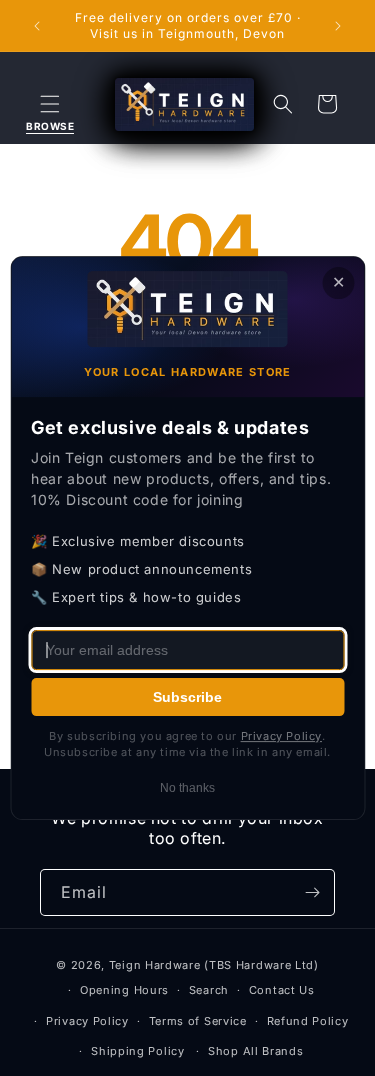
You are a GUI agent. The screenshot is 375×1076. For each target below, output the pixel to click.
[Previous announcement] (37, 26)
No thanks (187, 788)
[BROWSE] (50, 104)
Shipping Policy (138, 1051)
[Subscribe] (312, 892)
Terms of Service (198, 1021)
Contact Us (282, 990)
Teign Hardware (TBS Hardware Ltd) (214, 965)
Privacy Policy (87, 1021)
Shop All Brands (256, 1051)
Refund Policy (308, 1021)
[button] (50, 104)
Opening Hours (124, 990)
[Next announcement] (338, 26)
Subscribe (187, 697)
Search (209, 990)
